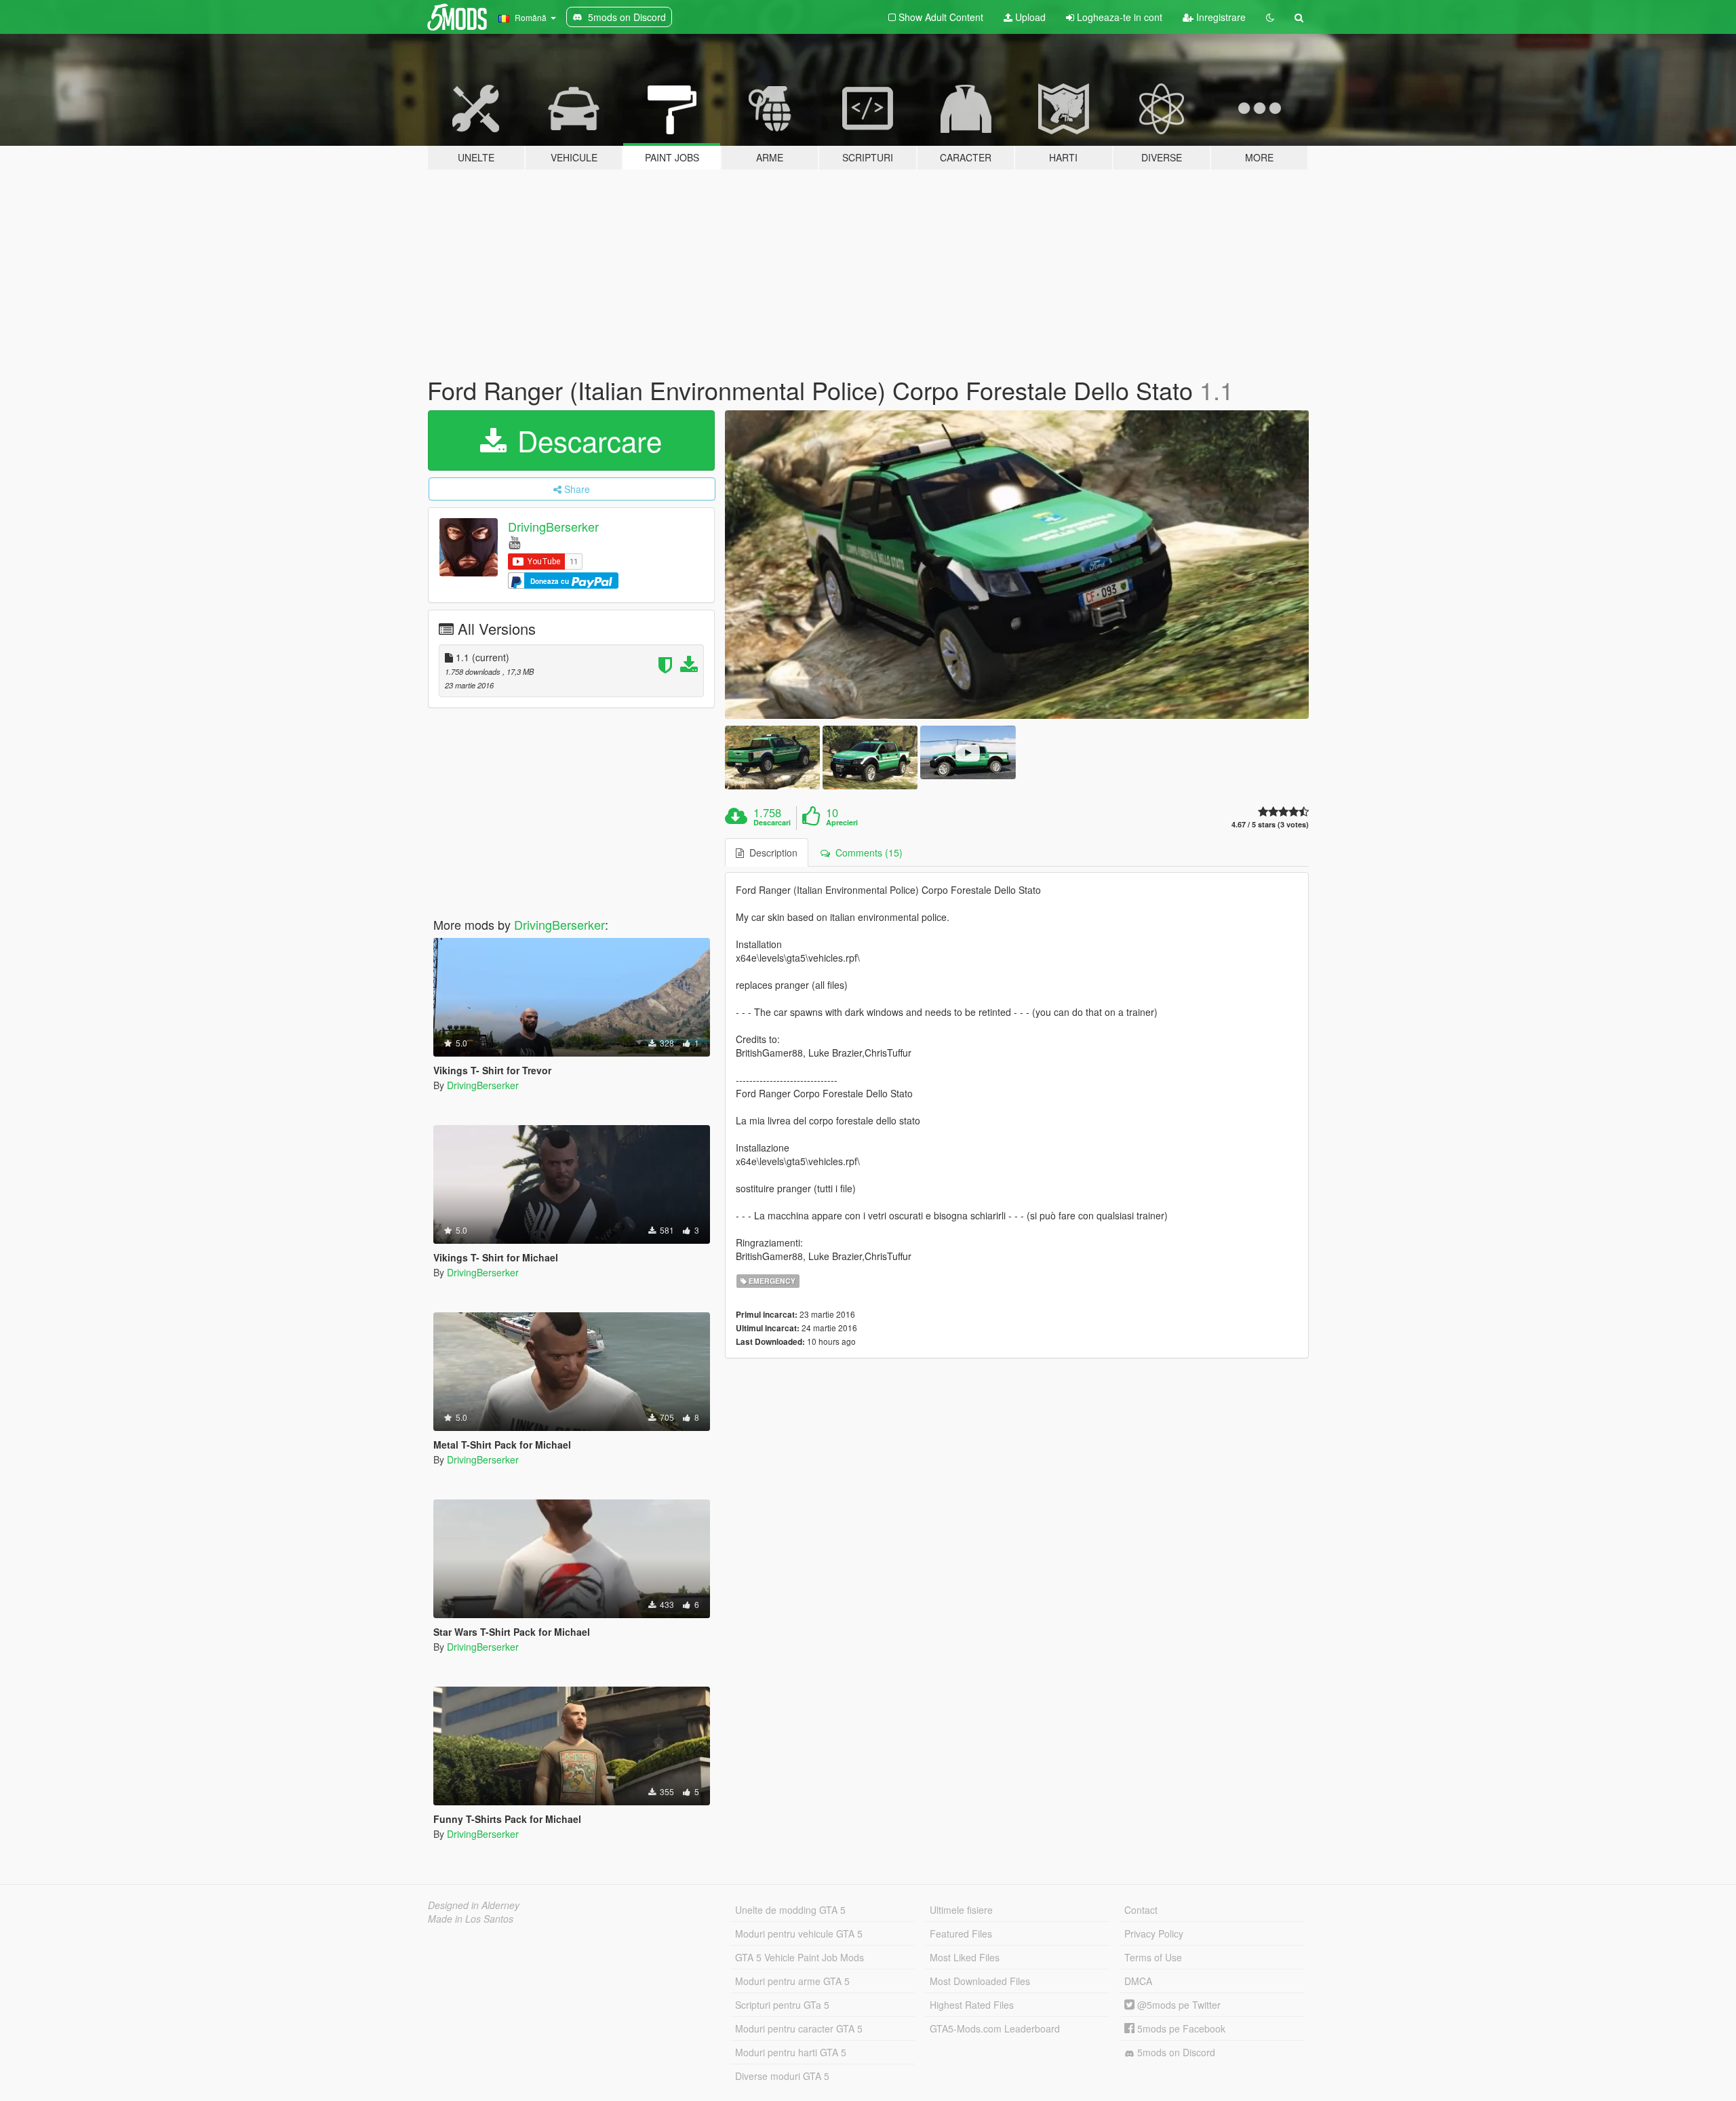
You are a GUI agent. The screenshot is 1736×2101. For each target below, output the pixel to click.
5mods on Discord (1175, 2052)
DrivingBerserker (553, 526)
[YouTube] (514, 542)
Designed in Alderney (474, 1905)
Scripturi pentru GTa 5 (782, 2005)
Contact (1141, 1910)
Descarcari (772, 823)
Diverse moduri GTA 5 (782, 2076)
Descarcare (586, 440)
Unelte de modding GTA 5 (790, 1910)
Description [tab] (771, 852)
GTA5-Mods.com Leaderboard (995, 2028)
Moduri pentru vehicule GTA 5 (799, 1933)
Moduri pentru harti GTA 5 (791, 2052)
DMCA (1138, 1981)
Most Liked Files (965, 1957)
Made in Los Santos (471, 1919)
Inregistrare (1220, 17)
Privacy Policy (1154, 1933)
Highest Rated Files (972, 2005)
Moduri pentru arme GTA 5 (792, 1981)
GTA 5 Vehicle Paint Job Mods (800, 1957)
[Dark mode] (1270, 17)
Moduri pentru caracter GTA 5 (799, 2028)
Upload (1029, 17)
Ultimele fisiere (961, 1910)
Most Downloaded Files (980, 1981)
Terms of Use (1153, 1957)
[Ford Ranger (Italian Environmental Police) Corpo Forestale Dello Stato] (1017, 565)
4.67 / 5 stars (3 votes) (1270, 824)
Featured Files (961, 1933)
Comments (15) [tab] (866, 852)
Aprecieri (842, 823)
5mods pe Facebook (1180, 2028)
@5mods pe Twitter (1178, 2005)
